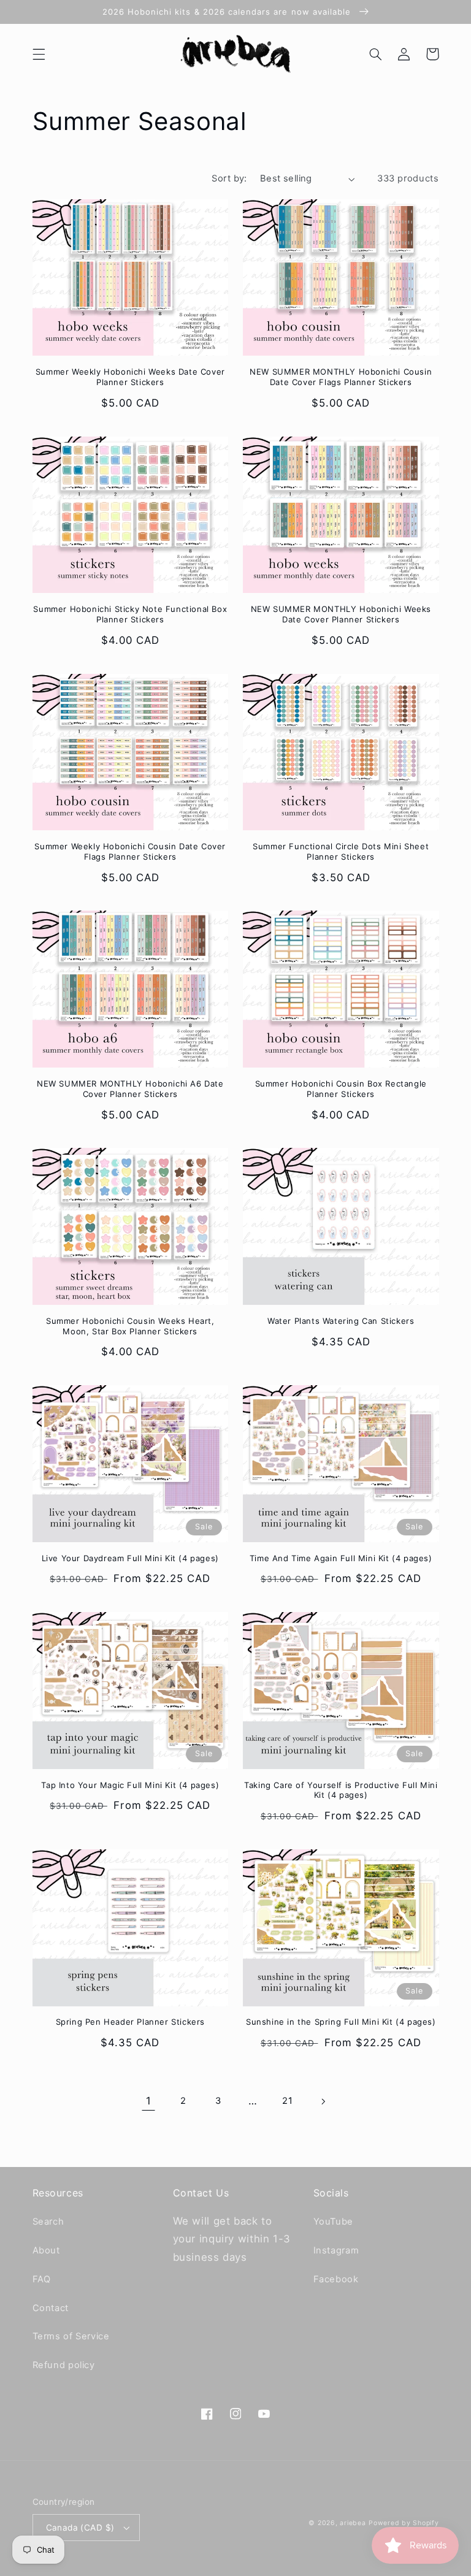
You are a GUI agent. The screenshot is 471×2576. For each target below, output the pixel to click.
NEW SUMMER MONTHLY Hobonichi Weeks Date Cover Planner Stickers (341, 614)
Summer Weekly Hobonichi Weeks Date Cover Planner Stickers (130, 377)
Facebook (336, 2279)
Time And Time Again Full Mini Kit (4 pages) (341, 1558)
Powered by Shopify (404, 2523)
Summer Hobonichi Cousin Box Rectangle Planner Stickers (341, 1089)
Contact (51, 2308)
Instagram (336, 2250)
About (46, 2250)
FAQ (42, 2279)
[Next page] (323, 2101)
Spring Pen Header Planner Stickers (130, 2022)
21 (287, 2101)
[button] (39, 54)
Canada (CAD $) (80, 2528)
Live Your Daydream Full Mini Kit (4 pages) (130, 1558)
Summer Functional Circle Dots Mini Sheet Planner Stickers (341, 851)
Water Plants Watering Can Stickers (341, 1321)
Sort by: (229, 178)
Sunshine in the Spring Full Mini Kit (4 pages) (341, 2022)
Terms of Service (71, 2336)
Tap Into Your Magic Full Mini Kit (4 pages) (130, 1785)
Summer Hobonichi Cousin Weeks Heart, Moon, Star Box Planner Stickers (130, 1326)
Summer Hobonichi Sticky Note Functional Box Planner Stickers (130, 614)
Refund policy (64, 2365)
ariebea (353, 2523)
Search (48, 2222)
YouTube (333, 2222)
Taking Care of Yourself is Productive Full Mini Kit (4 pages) (341, 1790)
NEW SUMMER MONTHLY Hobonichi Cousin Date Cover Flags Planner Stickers (341, 377)
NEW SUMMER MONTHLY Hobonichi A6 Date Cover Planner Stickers (130, 1089)
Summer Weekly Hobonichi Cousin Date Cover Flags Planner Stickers (130, 851)
